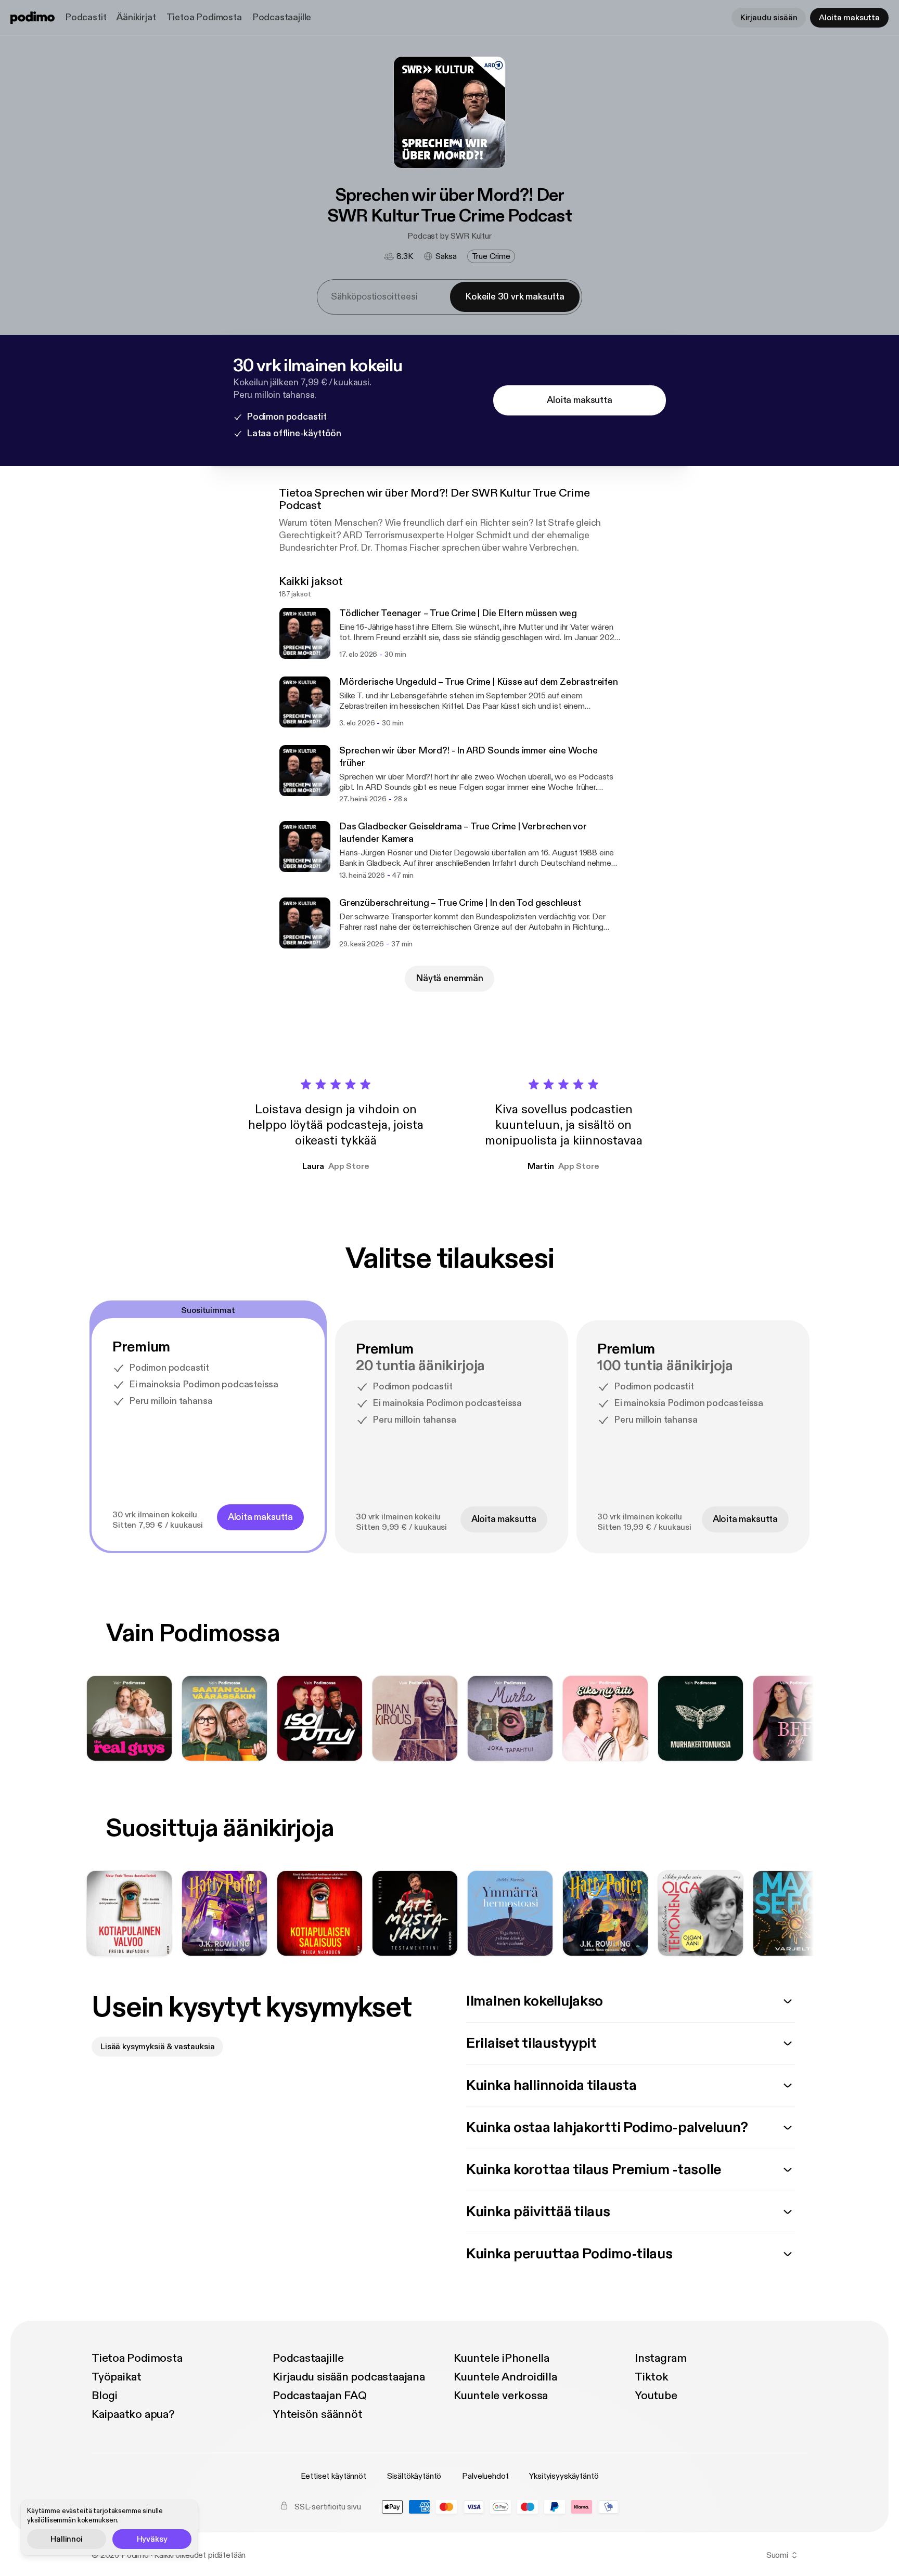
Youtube (656, 2396)
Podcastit (86, 17)
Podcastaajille (282, 17)
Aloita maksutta (849, 18)
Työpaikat (117, 2377)
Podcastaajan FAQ (319, 2396)
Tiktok (652, 2377)
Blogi (105, 2396)
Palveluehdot (485, 2476)
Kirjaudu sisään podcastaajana (349, 2377)
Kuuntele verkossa (501, 2396)
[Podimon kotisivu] (33, 18)
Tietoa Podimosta (204, 17)
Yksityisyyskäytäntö (564, 2476)
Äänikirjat (136, 17)
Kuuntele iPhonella (502, 2358)
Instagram (661, 2358)
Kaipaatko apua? (133, 2414)
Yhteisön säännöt (317, 2414)
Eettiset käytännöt (333, 2476)
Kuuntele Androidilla (505, 2377)
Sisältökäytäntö (414, 2476)
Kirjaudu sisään (769, 18)
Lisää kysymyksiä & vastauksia (157, 2047)
